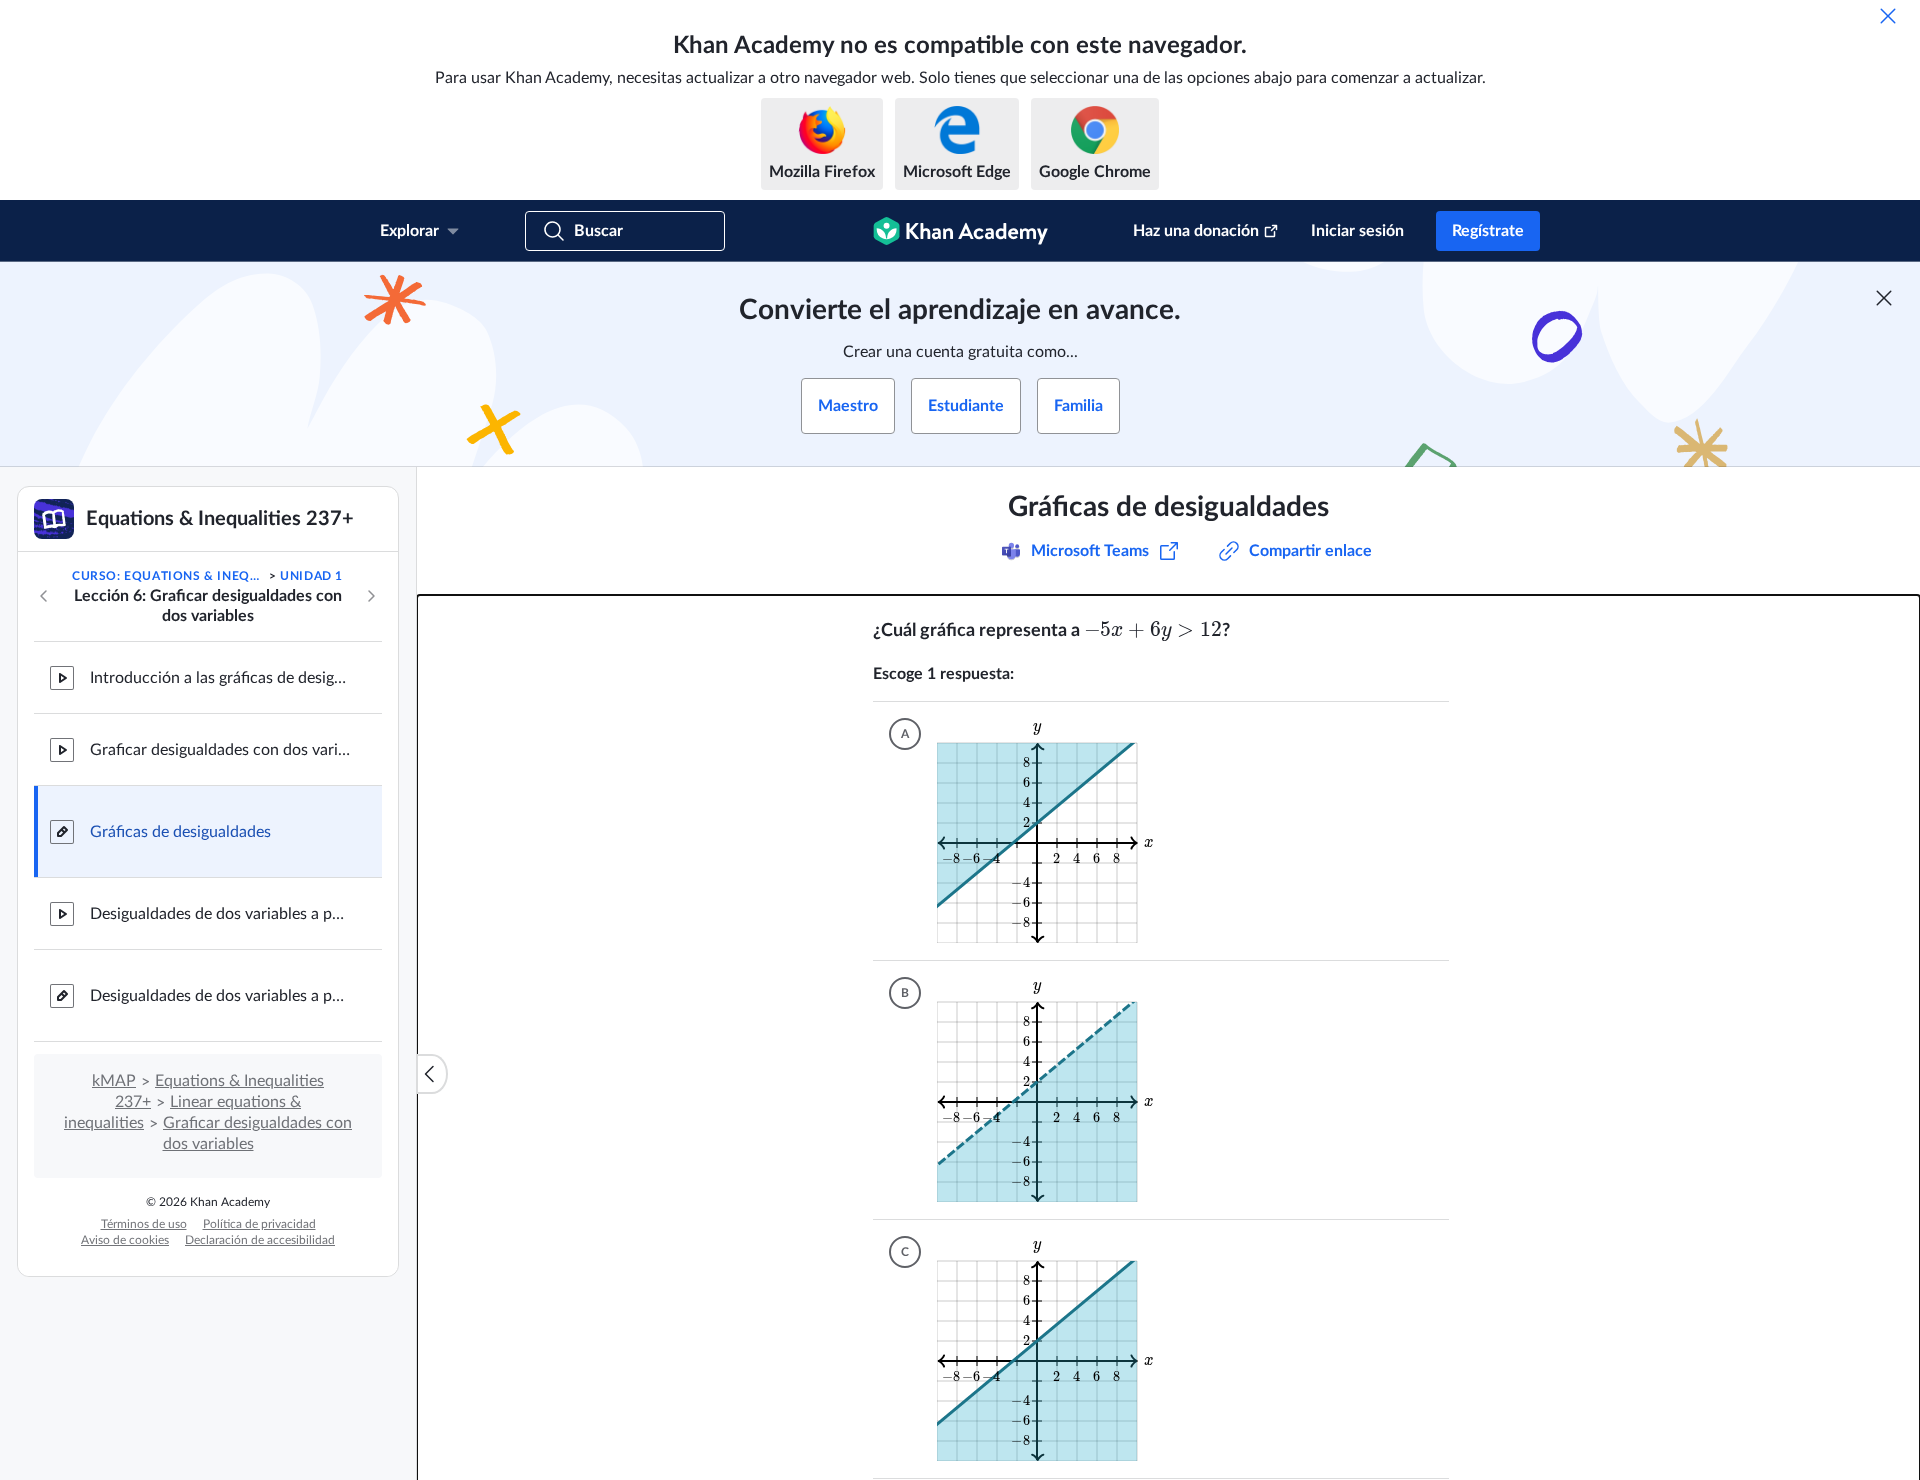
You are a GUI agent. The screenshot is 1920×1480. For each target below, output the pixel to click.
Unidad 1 (311, 576)
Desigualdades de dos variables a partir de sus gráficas (220, 914)
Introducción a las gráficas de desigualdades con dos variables (220, 678)
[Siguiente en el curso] (371, 596)
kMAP (114, 1081)
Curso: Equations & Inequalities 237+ (168, 576)
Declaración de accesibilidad (260, 1240)
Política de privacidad (259, 1224)
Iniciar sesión (1357, 231)
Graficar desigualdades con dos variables (220, 750)
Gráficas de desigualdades (180, 832)
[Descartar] (1888, 16)
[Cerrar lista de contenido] (432, 1074)
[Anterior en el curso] (44, 596)
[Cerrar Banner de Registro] (1884, 298)
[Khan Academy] (960, 231)
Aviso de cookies (125, 1240)
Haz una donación (1196, 231)
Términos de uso (144, 1224)
